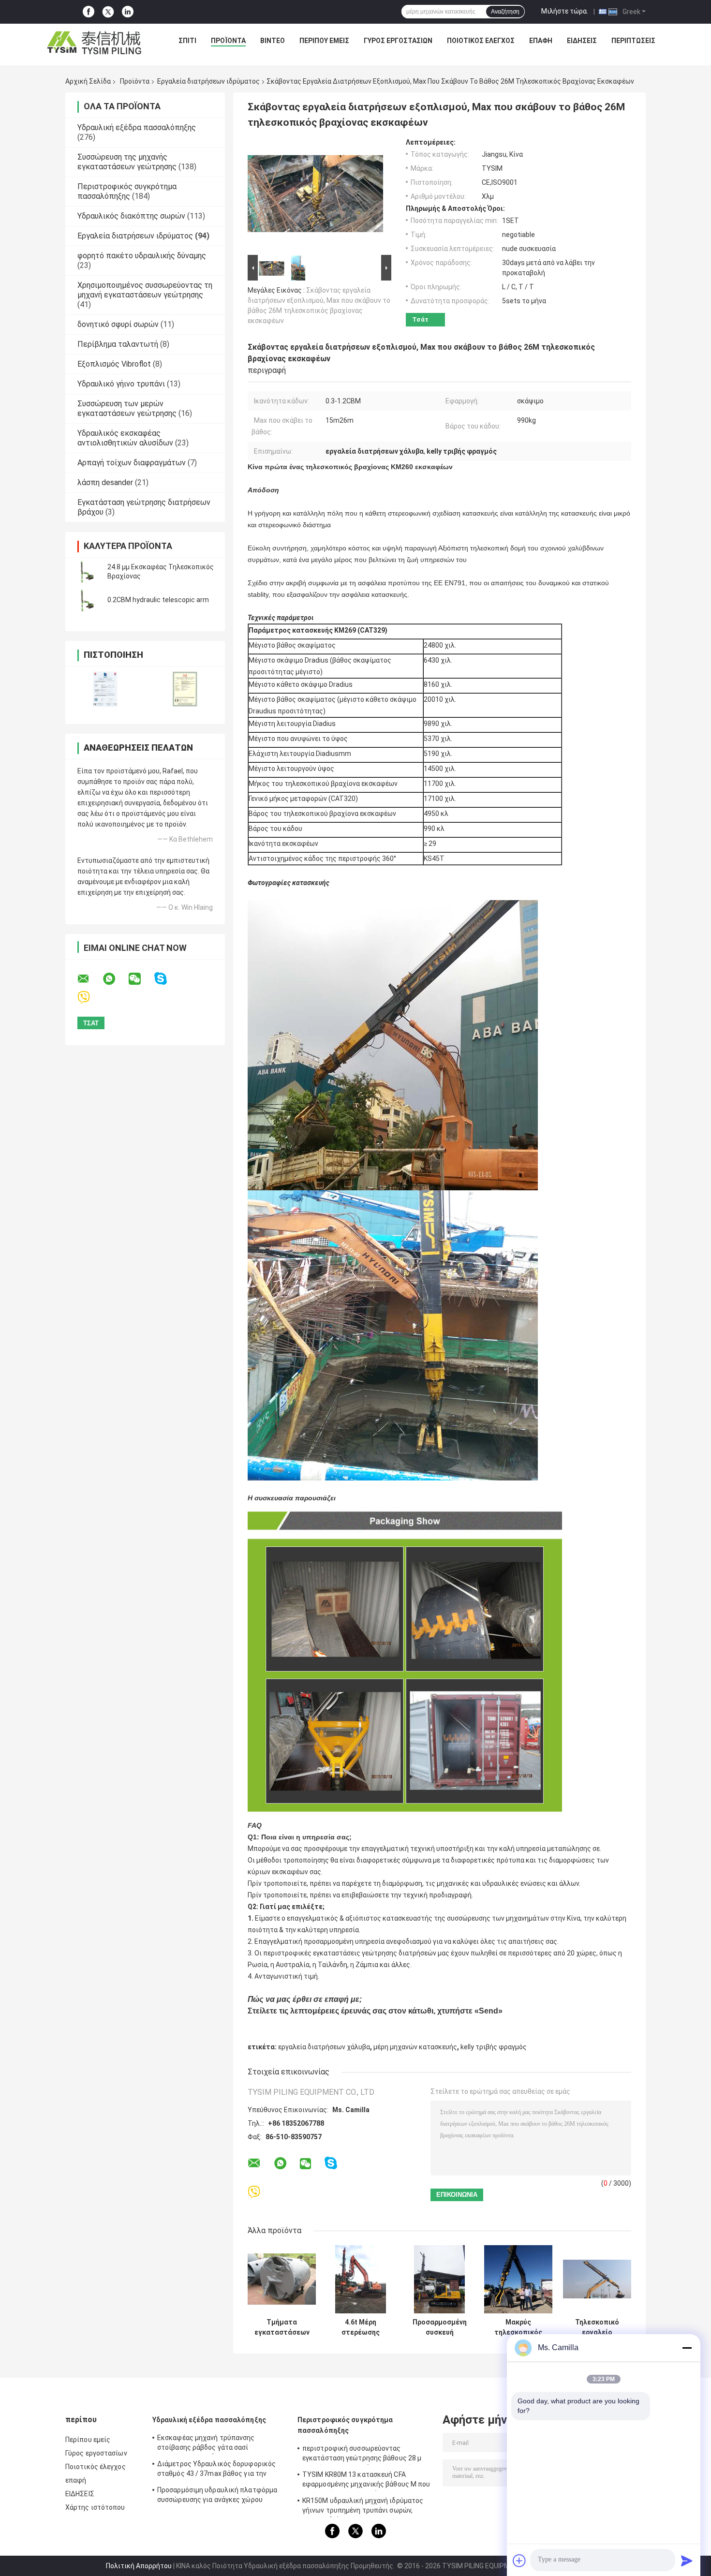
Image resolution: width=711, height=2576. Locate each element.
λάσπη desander (105, 482)
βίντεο (273, 41)
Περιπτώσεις (633, 41)
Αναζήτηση (505, 12)
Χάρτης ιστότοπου (95, 2507)
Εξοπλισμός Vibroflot (114, 364)
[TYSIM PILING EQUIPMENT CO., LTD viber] (90, 998)
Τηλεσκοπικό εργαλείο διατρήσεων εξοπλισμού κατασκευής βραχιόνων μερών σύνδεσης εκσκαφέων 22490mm (597, 2327)
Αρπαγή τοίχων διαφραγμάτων (132, 463)
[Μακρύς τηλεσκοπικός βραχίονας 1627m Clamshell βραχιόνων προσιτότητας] (518, 2279)
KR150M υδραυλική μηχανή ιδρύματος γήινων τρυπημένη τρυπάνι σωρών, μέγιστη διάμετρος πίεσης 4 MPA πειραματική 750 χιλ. (363, 2507)
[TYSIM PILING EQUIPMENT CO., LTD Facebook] (89, 12)
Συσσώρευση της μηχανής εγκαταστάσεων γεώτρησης (127, 162)
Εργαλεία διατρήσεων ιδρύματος (208, 81)
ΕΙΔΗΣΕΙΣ (582, 41)
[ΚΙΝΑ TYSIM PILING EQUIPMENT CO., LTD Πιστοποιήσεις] (105, 689)
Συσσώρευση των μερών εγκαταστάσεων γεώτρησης (127, 408)
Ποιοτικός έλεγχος (481, 41)
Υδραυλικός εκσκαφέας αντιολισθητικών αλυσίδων (125, 438)
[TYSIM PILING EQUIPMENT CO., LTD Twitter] (108, 12)
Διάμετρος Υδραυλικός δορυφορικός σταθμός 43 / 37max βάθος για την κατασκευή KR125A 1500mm (216, 2470)
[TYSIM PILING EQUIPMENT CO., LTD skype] (167, 979)
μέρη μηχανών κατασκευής (415, 2047)
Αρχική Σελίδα (88, 81)
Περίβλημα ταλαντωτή (118, 344)
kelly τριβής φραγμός (494, 2047)
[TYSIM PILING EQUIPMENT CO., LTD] (95, 43)
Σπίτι (187, 41)
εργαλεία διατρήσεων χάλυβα (324, 2047)
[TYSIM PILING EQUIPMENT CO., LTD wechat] (141, 979)
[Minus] (687, 2348)
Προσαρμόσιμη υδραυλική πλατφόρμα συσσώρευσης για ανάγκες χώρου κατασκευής (217, 2496)
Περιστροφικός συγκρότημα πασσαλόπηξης (127, 191)
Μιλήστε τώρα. (565, 11)
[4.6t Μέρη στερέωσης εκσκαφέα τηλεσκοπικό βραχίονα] (361, 2279)
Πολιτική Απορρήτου (139, 2566)
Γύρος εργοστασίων (398, 41)
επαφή (541, 41)
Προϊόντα (228, 41)
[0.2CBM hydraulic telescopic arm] (87, 600)
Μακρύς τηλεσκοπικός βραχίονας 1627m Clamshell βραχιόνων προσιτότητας (518, 2327)
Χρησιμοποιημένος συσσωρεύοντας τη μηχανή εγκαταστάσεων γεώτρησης (145, 290)
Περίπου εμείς (324, 41)
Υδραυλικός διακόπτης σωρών (131, 216)
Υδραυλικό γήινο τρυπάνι (121, 384)
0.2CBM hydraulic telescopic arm (158, 600)
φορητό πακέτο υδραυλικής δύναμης (142, 256)
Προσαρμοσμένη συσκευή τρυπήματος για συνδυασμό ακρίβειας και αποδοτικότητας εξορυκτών (440, 2327)
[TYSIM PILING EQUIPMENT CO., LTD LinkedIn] (128, 12)
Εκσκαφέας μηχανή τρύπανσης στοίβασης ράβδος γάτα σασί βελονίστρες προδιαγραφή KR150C (213, 2444)
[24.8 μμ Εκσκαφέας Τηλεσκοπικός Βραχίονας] (87, 572)
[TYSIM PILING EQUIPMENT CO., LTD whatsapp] (115, 979)
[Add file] (519, 2561)
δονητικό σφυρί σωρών (118, 324)
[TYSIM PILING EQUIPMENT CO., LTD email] (89, 979)
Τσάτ (420, 319)
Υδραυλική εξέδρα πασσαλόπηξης (137, 127)
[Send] (687, 2561)
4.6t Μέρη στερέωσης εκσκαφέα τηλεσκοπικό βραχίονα (361, 2327)
